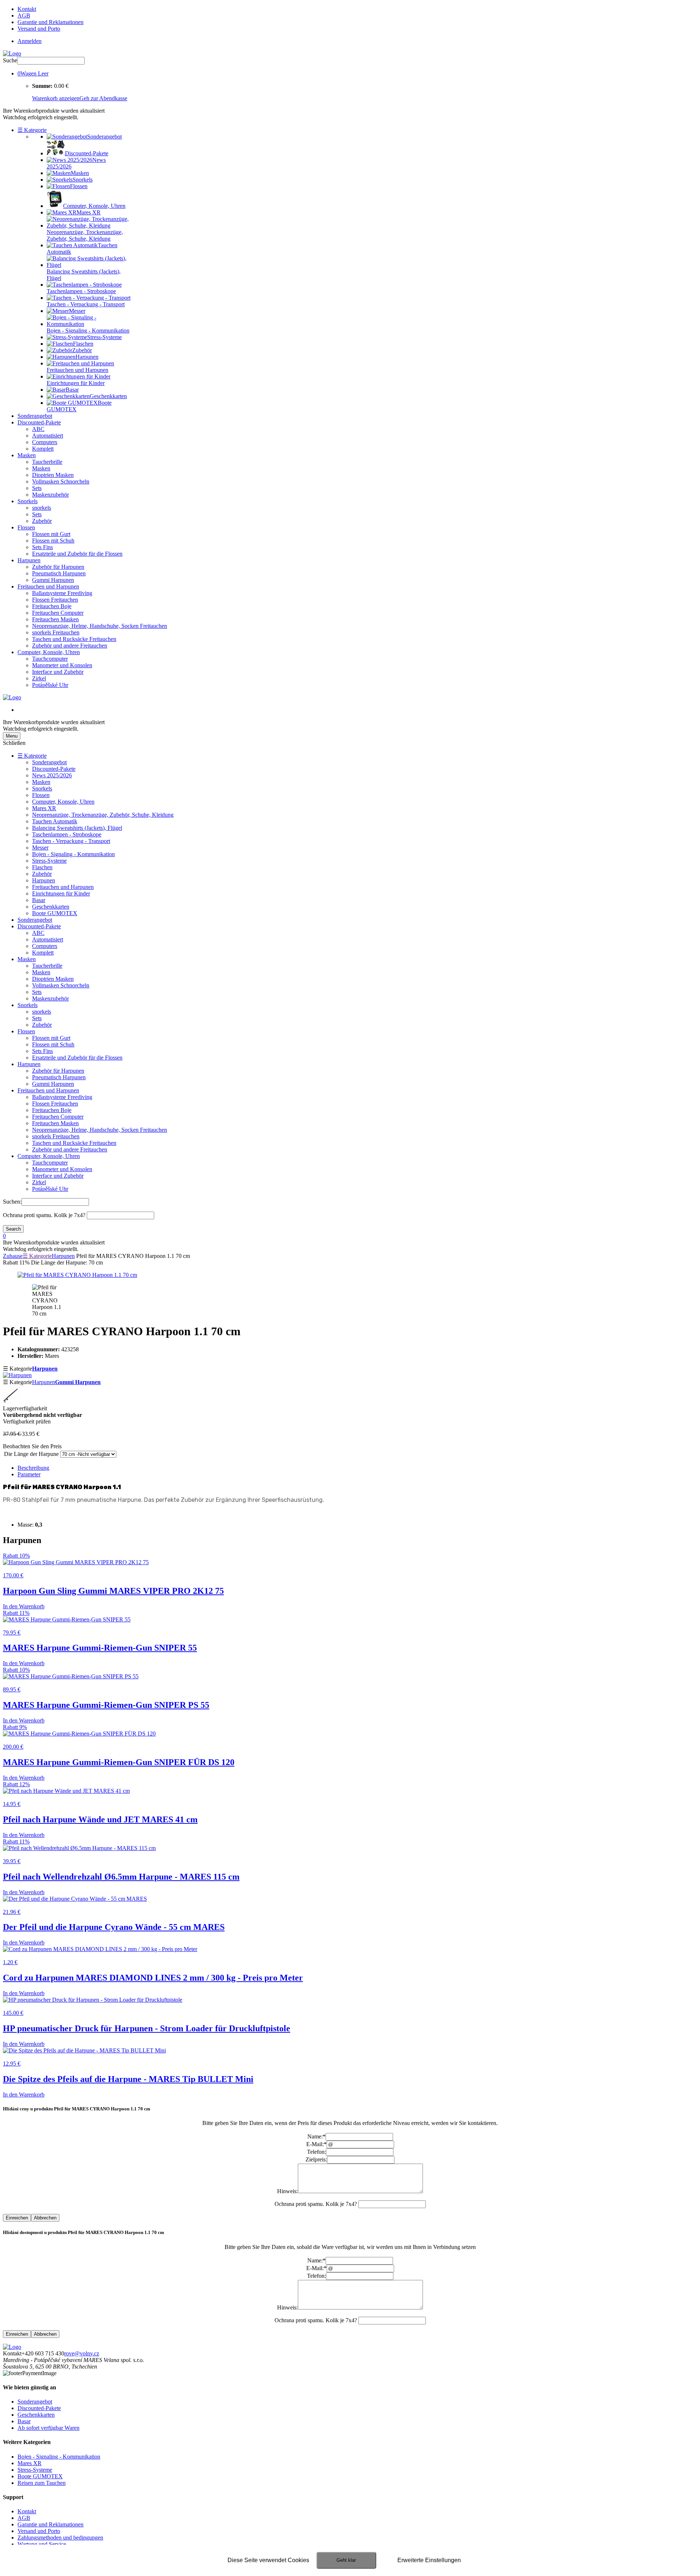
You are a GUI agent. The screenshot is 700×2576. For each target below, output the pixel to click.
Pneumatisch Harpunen (59, 573)
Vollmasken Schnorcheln (61, 481)
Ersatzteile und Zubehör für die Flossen (77, 554)
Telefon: (316, 2152)
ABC (38, 429)
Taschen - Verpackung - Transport (71, 841)
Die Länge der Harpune (31, 1454)
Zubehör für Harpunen (58, 567)
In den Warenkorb (24, 1606)
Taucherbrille (47, 462)
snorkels (42, 508)
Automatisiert (48, 436)
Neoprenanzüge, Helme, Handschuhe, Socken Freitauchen (100, 626)
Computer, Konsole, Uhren (49, 652)
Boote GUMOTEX (55, 913)
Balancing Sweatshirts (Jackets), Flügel (77, 828)
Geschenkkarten (51, 907)
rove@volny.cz (82, 2353)
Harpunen (29, 560)
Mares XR (44, 808)
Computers (45, 442)
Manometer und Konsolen (62, 665)
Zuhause (13, 1256)
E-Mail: (316, 2144)
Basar (39, 900)
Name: (316, 2136)
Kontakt (27, 9)
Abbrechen (45, 2218)
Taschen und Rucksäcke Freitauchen (74, 639)
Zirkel (39, 678)
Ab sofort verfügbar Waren (48, 2428)
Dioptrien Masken (53, 475)
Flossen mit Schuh (53, 541)
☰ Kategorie (32, 130)
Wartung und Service (42, 2544)
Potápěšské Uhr (50, 685)
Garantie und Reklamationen (50, 22)
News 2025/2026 (52, 775)
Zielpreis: (316, 2159)
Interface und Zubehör (58, 672)
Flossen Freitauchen (55, 600)
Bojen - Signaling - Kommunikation (73, 854)
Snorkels (28, 501)
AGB (24, 15)
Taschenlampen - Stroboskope (67, 834)
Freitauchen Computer (58, 613)
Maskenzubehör (50, 495)
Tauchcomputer (50, 659)
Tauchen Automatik (55, 821)
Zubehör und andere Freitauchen (70, 646)
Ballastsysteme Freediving (62, 593)
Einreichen (17, 2218)
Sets (37, 488)
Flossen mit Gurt (51, 534)
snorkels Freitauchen (56, 632)
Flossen (26, 527)
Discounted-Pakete (39, 422)
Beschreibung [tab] (33, 1468)
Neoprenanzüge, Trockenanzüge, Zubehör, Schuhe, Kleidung (103, 815)
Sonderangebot (35, 416)
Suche (10, 60)
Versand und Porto (39, 29)
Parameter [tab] (29, 1474)
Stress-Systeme (49, 861)
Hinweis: (287, 2191)
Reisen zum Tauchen (42, 2483)
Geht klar (346, 2560)
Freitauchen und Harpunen (48, 586)
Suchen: (12, 1202)
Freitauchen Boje (52, 606)
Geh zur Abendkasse (103, 98)
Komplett (43, 449)
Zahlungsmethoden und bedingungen (60, 2538)
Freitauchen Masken (55, 619)
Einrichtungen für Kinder (61, 893)
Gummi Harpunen (53, 580)
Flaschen (42, 867)
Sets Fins (42, 547)
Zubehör (42, 521)
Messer (40, 848)
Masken (27, 455)
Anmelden (30, 41)
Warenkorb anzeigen (56, 98)
